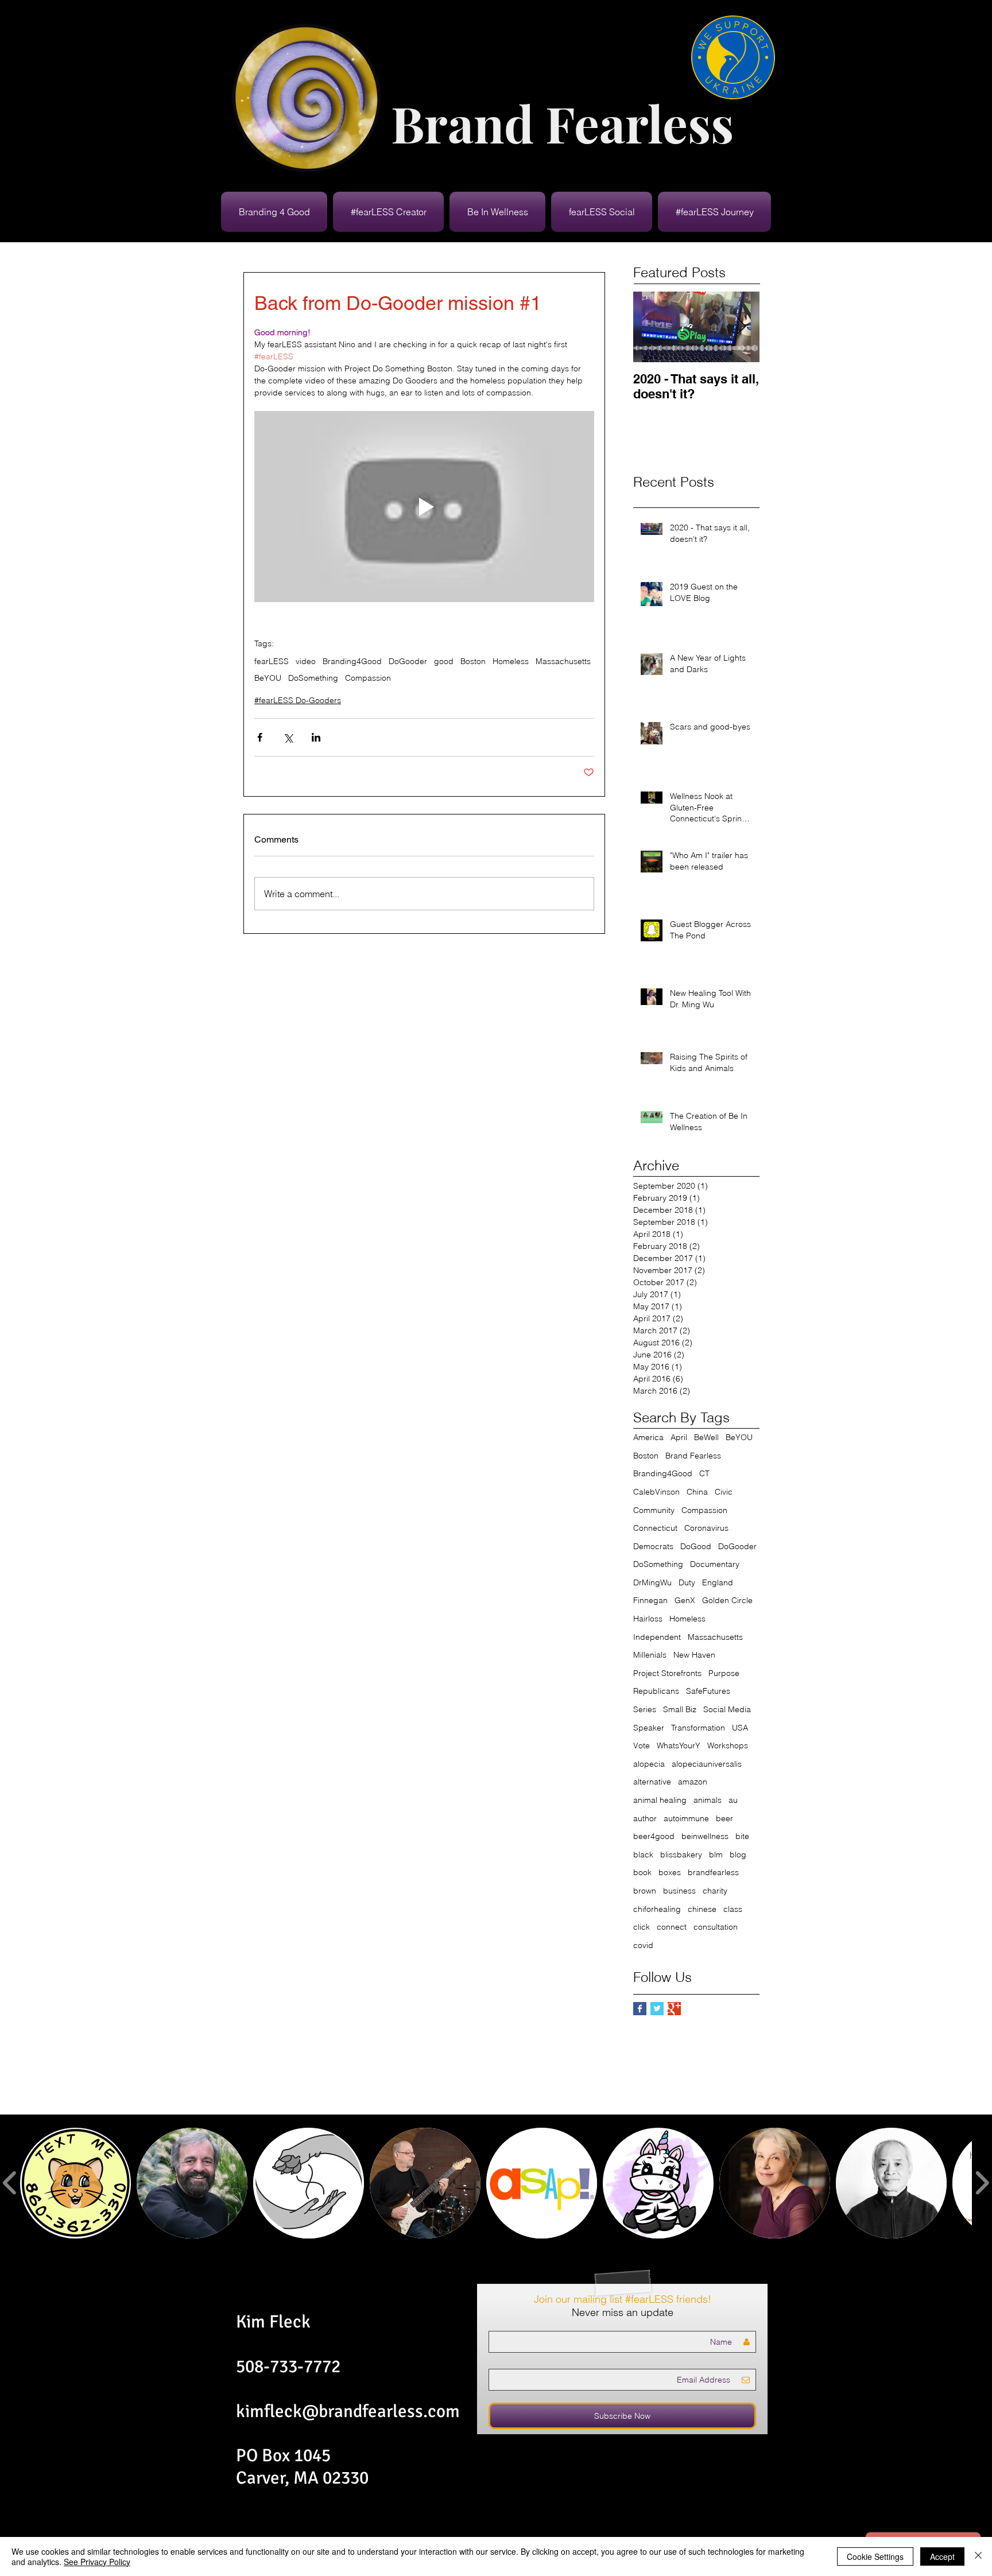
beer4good (654, 1836)
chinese (702, 1909)
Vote (642, 1745)
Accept (942, 2556)
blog (738, 1855)
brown (645, 1891)
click (642, 1927)
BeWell (706, 1437)
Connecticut (655, 1528)
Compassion (368, 678)
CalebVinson (656, 1492)
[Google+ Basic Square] (674, 2009)
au (733, 1800)
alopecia (649, 1764)
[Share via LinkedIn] (316, 737)
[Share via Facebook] (260, 737)
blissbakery (681, 1855)
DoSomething (313, 678)
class (733, 1909)
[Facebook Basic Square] (640, 2009)
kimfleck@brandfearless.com (348, 2411)
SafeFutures (708, 1691)
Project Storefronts (667, 1673)
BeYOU (268, 678)
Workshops (728, 1745)
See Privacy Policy (97, 2562)
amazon (693, 1782)
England (718, 1582)
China (697, 1492)
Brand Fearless (693, 1456)
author (645, 1818)
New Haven (694, 1655)
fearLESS (272, 662)
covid (643, 1945)
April (679, 1437)
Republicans (656, 1691)
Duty (687, 1582)
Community (654, 1510)
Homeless (511, 662)
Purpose (724, 1673)
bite (742, 1836)
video (306, 662)
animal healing (660, 1800)
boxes (670, 1872)
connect (672, 1927)
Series (645, 1709)
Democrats (653, 1546)
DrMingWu (652, 1582)
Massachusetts (563, 662)
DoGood (696, 1546)
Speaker (649, 1728)
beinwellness (705, 1836)
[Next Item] (741, 327)
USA (740, 1728)
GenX (685, 1600)
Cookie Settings (875, 2556)
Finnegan (650, 1600)
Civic (724, 1492)
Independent (657, 1637)
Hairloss (648, 1619)
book (642, 1872)
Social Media (727, 1709)
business (679, 1891)
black (643, 1855)
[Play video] (424, 507)
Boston (473, 662)
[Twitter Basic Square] (657, 2009)
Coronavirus (706, 1528)
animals (708, 1800)
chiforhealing (657, 1909)
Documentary (715, 1564)
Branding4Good (352, 662)
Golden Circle (727, 1600)
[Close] (978, 2556)
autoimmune (686, 1818)
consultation (716, 1927)
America (648, 1437)
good (444, 662)
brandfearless (713, 1872)
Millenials (650, 1655)
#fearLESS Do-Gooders (298, 700)
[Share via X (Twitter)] (288, 737)
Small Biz (680, 1709)
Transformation (698, 1728)
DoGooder (408, 662)
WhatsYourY (679, 1745)
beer (724, 1818)
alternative (652, 1782)
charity (715, 1891)
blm (716, 1855)
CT (704, 1473)
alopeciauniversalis (707, 1764)
